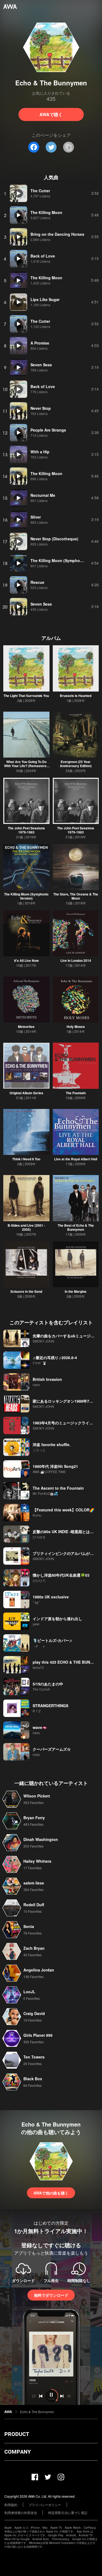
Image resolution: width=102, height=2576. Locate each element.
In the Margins (76, 1291)
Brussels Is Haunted (76, 696)
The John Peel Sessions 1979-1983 (26, 830)
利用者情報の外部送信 (21, 2513)
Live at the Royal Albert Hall (76, 1159)
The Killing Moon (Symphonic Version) (26, 896)
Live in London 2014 (76, 960)
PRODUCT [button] (17, 2434)
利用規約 (11, 2505)
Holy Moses (76, 1027)
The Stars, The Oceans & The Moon (76, 896)
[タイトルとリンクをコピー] (69, 147)
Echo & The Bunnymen (37, 2412)
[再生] (18, 193)
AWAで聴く (51, 114)
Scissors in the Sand (26, 1291)
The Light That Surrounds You (26, 696)
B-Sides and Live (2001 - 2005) (26, 1227)
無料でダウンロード (51, 2295)
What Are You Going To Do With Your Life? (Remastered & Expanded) (26, 766)
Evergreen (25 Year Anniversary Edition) (76, 764)
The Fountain (76, 1093)
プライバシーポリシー (45, 2505)
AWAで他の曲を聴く (51, 2193)
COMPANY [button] (18, 2452)
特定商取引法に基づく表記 (68, 2513)
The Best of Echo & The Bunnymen (76, 1227)
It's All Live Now (26, 960)
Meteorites (26, 1027)
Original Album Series (26, 1093)
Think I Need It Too (26, 1159)
